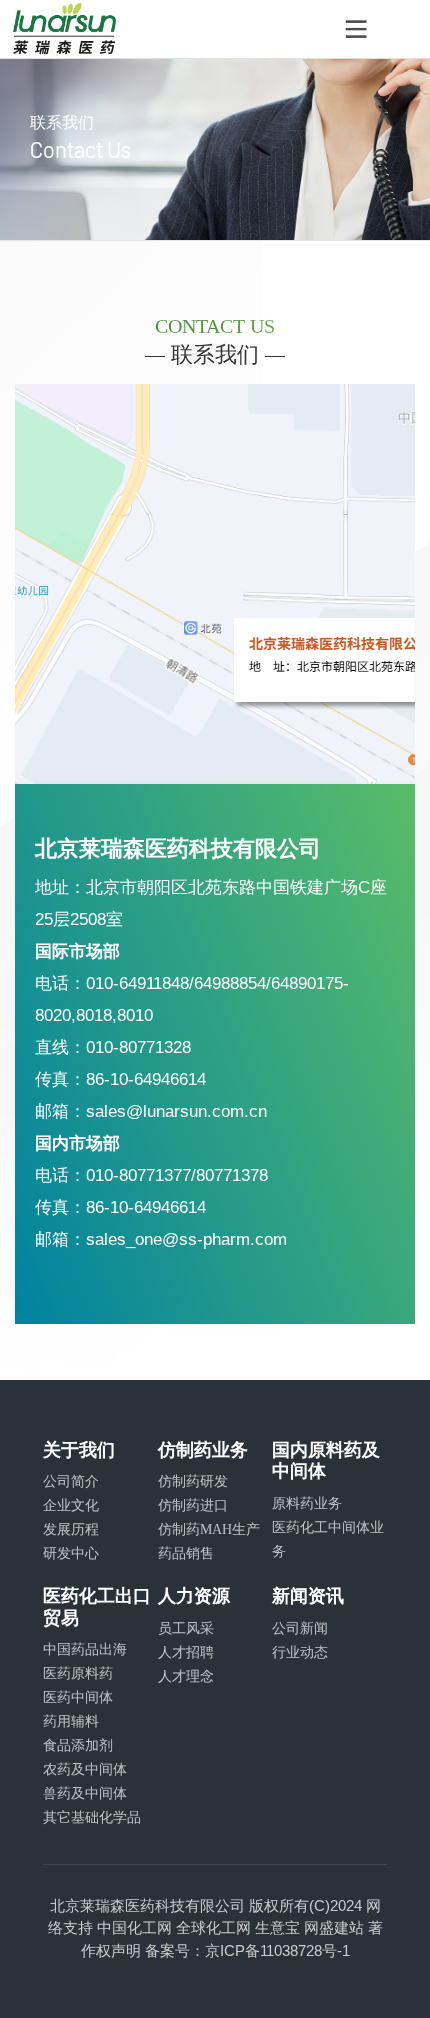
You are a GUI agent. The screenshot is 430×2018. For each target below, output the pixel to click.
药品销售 (186, 1553)
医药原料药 (78, 1673)
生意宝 (277, 1927)
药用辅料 (71, 1721)
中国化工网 (134, 1927)
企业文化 (71, 1505)
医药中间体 (78, 1697)
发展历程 (71, 1529)
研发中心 (71, 1553)
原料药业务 (307, 1503)
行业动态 (300, 1652)
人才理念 (186, 1676)
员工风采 (186, 1628)
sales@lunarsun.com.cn (176, 1111)
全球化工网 (213, 1927)
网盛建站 (334, 1927)
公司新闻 (300, 1628)
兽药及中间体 (85, 1793)
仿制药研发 (193, 1481)
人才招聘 (186, 1652)
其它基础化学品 (92, 1817)
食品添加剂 (78, 1745)
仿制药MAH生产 (209, 1529)
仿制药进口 (193, 1505)
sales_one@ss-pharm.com (186, 1239)
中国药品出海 (85, 1649)
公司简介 (71, 1481)
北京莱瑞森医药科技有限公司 (147, 1905)
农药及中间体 (85, 1769)
